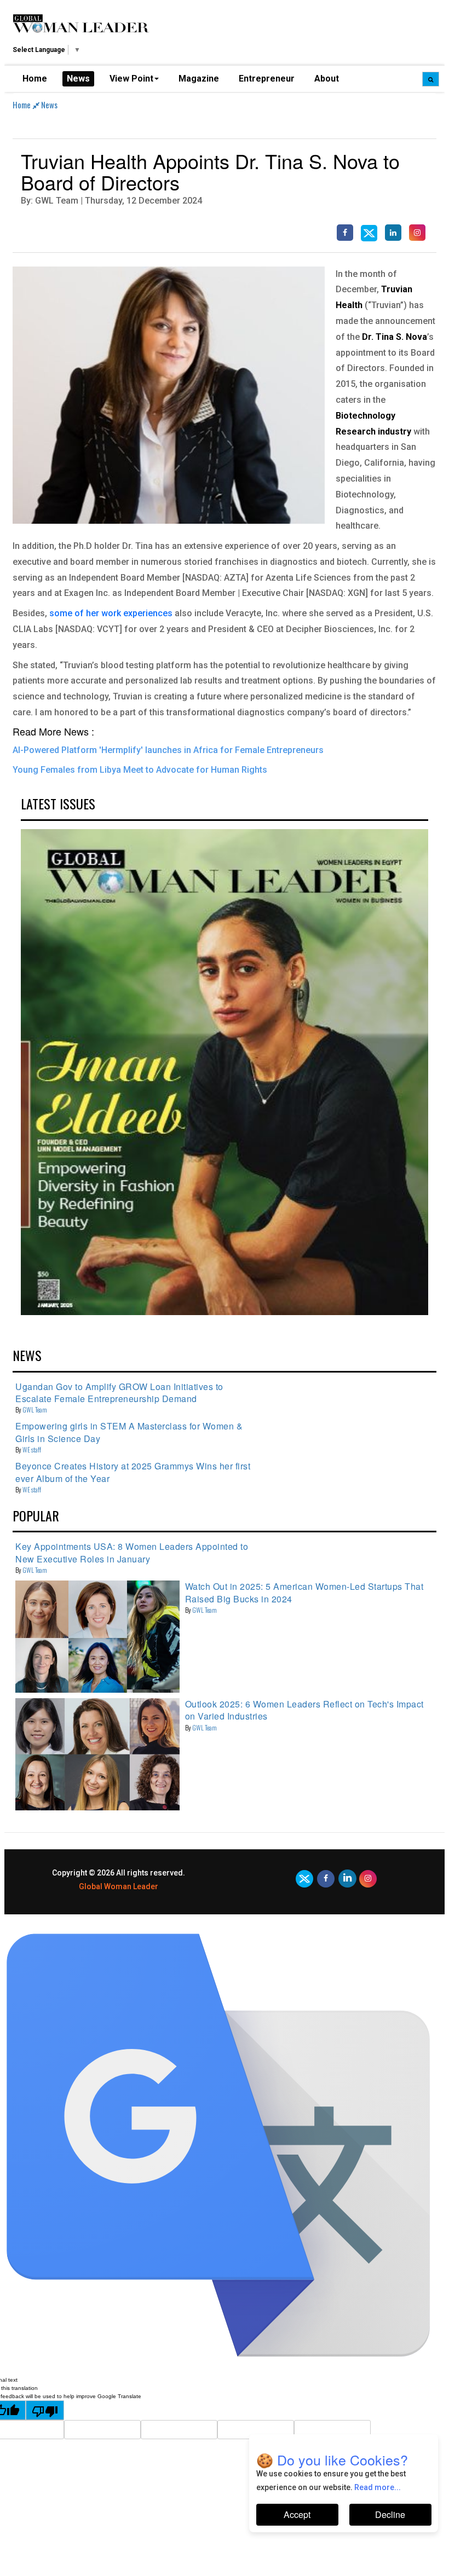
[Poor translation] (45, 2410)
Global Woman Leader (119, 1886)
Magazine (199, 79)
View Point (131, 79)
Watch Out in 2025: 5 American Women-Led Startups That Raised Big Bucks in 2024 (304, 1592)
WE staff (32, 1449)
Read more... (378, 2487)
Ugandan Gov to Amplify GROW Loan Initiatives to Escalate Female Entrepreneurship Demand (119, 1393)
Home (35, 79)
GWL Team (35, 1409)
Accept (297, 2514)
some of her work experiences (111, 613)
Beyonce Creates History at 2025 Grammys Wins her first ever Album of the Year (133, 1472)
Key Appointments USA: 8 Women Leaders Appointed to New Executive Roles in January (132, 1552)
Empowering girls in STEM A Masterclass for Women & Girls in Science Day (129, 1432)
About (327, 79)
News (78, 79)
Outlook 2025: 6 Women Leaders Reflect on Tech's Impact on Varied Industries (304, 1710)
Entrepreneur (267, 79)
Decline (390, 2514)
